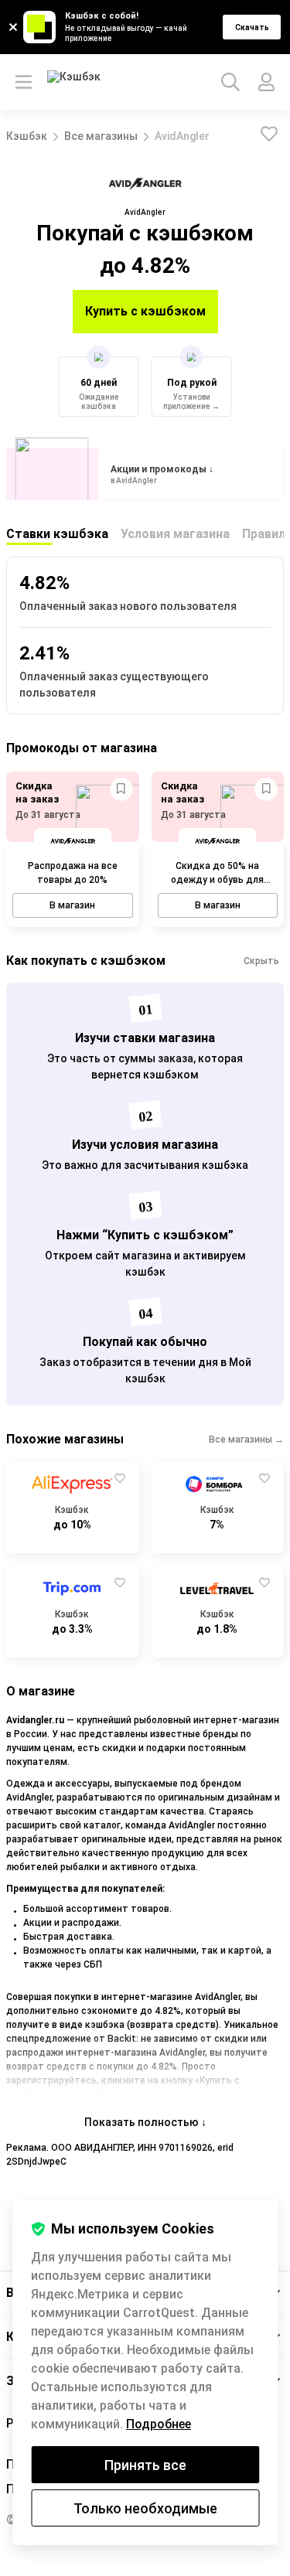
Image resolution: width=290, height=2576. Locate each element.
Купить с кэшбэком (145, 311)
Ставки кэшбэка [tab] (57, 534)
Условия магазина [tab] (175, 534)
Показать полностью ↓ (145, 2122)
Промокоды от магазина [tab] (82, 748)
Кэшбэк (27, 136)
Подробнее (159, 2424)
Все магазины (101, 136)
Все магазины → (246, 1440)
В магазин (72, 905)
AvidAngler (182, 136)
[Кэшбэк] (75, 82)
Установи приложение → (191, 402)
